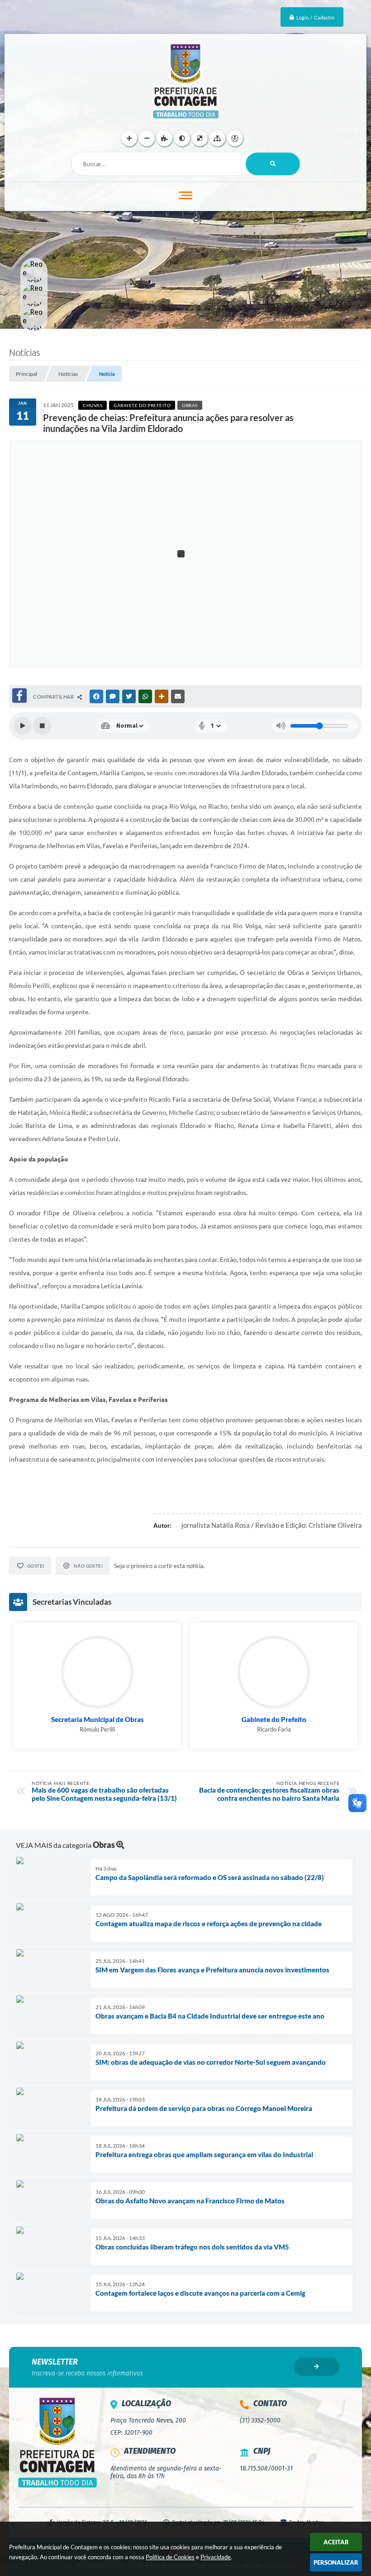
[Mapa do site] (217, 138)
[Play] (23, 726)
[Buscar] (273, 164)
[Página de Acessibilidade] (235, 138)
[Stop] (42, 726)
